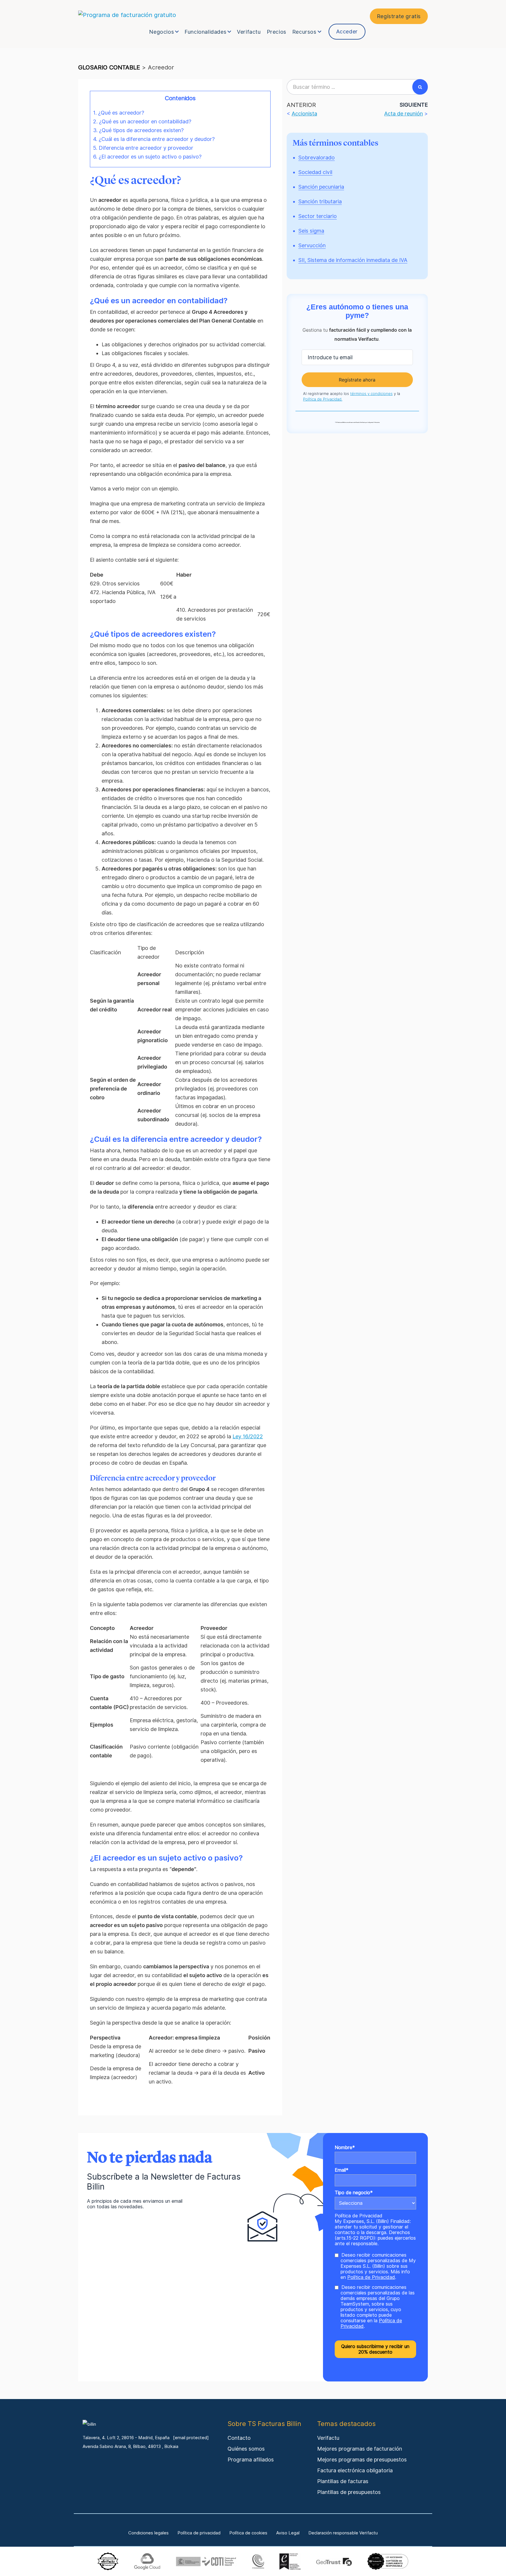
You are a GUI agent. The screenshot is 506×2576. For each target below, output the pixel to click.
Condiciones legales (148, 2533)
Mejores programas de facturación (360, 2449)
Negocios (161, 32)
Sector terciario (318, 216)
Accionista (304, 114)
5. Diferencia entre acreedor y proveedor (143, 148)
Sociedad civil (315, 172)
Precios (277, 32)
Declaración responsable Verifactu (343, 2533)
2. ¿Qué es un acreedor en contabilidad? (142, 121)
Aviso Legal (288, 2533)
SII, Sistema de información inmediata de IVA (353, 260)
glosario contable (109, 67)
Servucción (312, 245)
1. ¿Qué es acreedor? (119, 113)
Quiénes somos (246, 2449)
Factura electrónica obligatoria (355, 2470)
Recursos (304, 32)
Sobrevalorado (317, 157)
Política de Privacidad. (323, 399)
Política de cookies (248, 2533)
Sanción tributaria (320, 201)
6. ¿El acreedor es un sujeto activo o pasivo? (147, 157)
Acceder (347, 31)
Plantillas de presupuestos (349, 2492)
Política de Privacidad (359, 2216)
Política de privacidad (199, 2533)
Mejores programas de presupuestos (362, 2460)
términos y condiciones (371, 393)
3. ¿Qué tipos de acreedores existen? (138, 130)
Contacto (239, 2438)
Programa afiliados (251, 2460)
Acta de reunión (404, 114)
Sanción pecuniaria (321, 187)
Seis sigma (311, 231)
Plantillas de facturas (343, 2481)
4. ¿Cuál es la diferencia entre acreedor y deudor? (154, 139)
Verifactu (249, 32)
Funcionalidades (205, 32)
